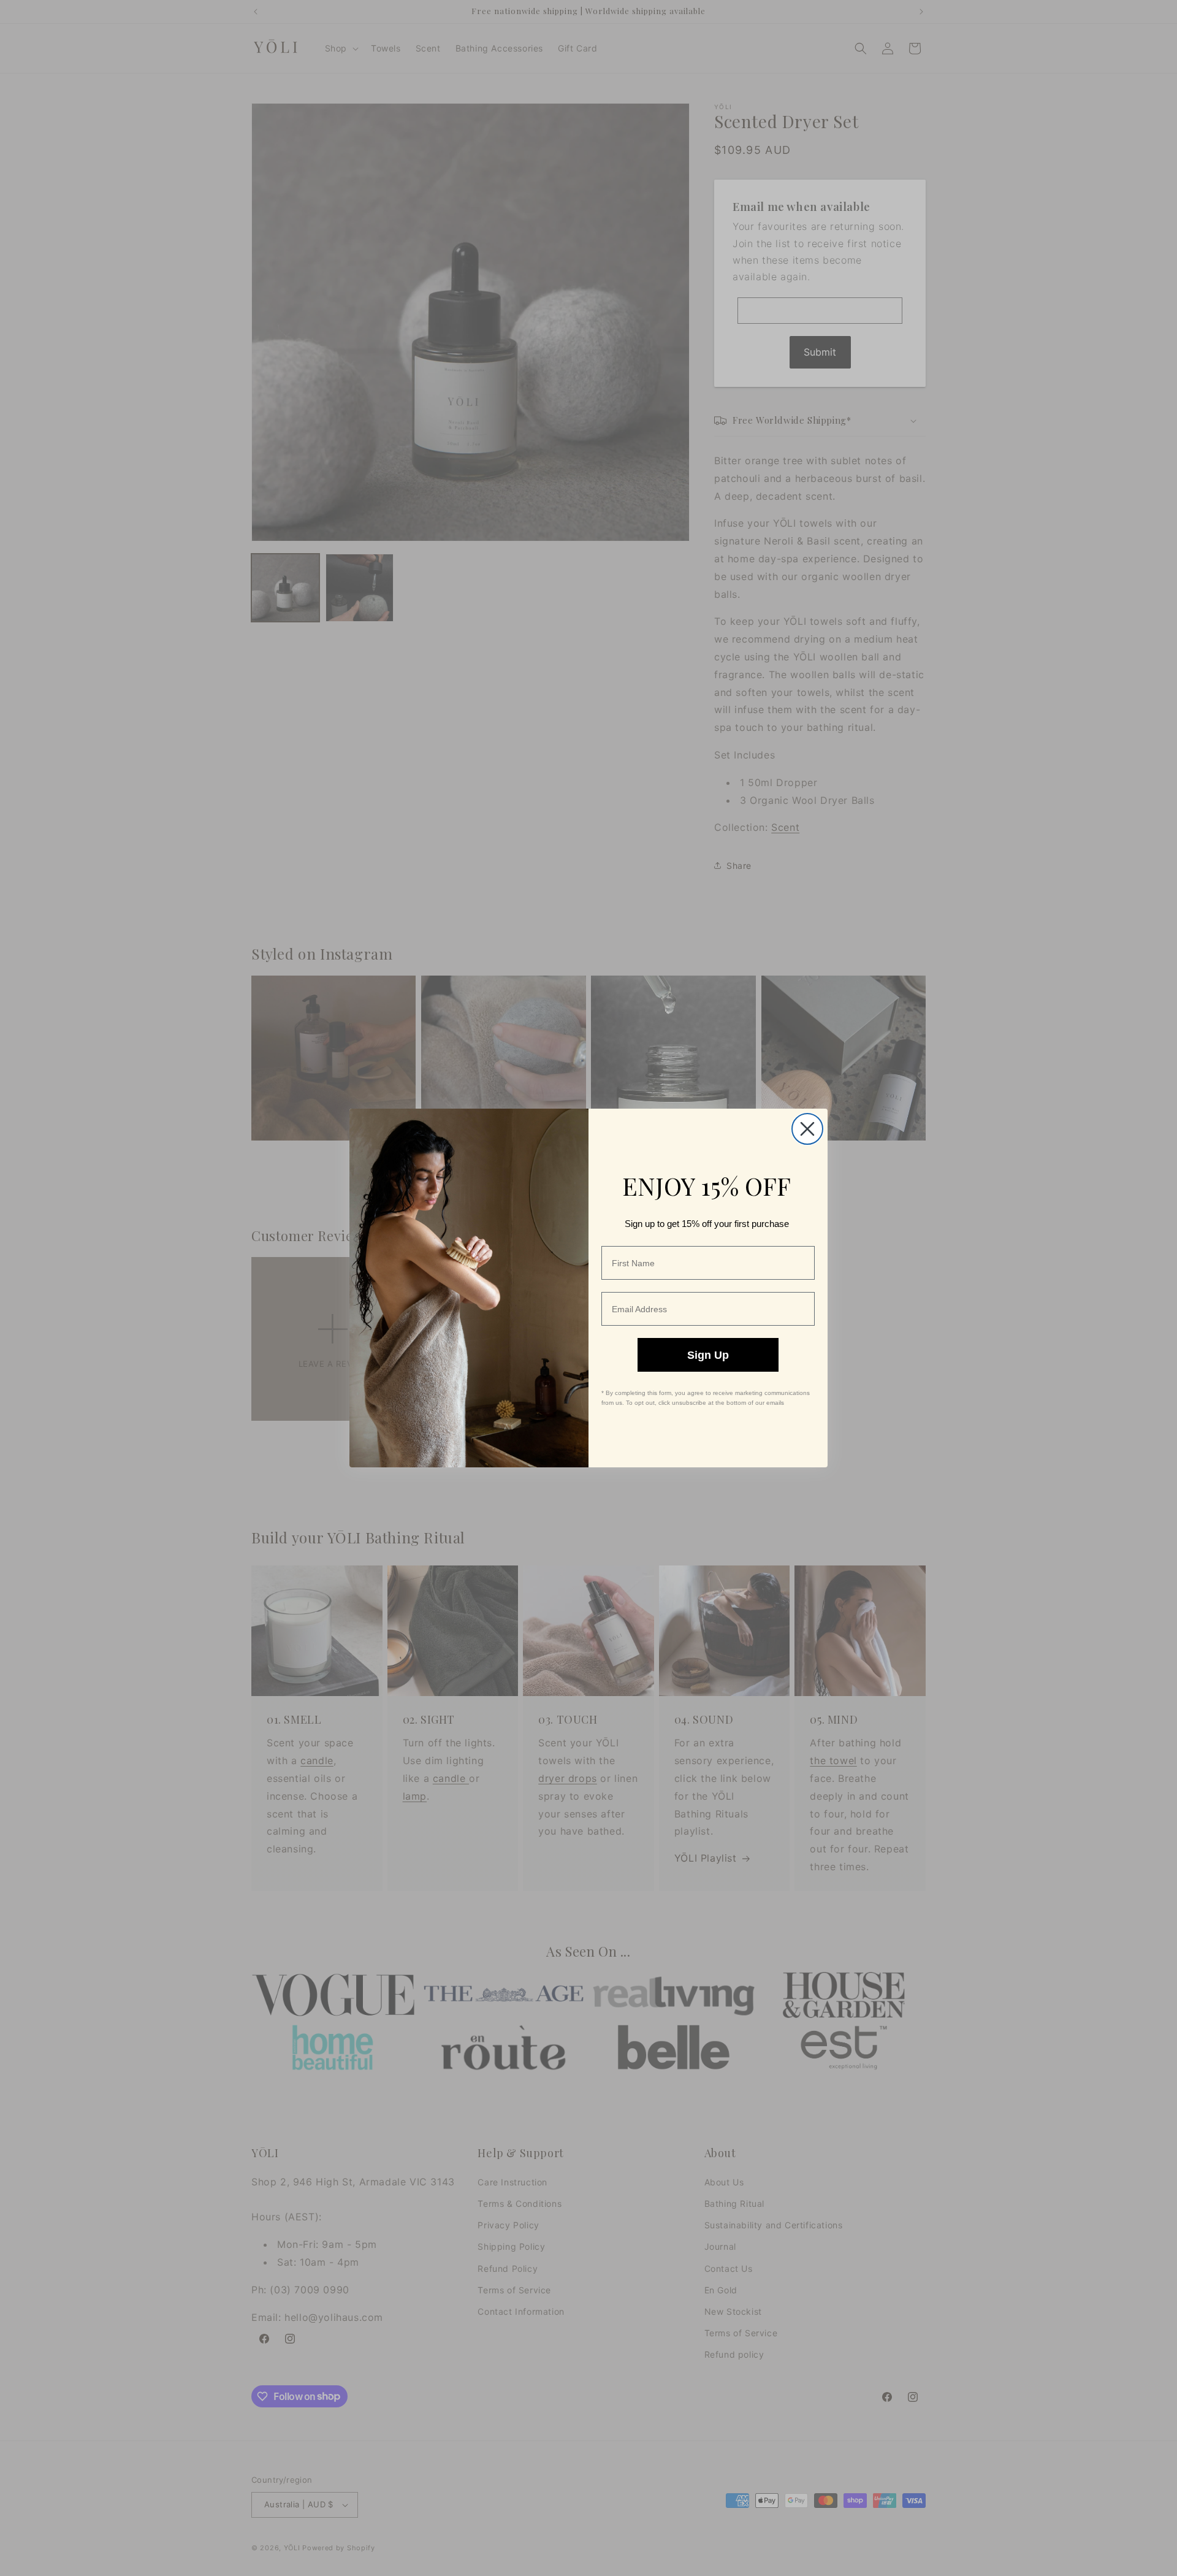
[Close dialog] (807, 1129)
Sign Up (708, 1355)
